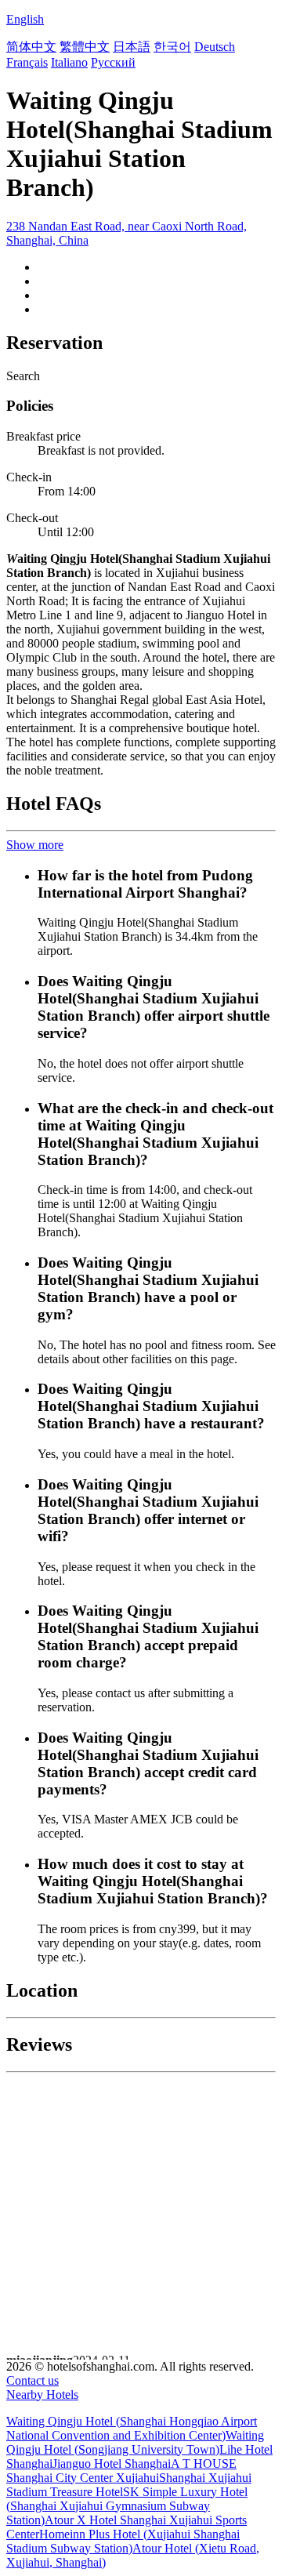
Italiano (69, 62)
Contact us (33, 2380)
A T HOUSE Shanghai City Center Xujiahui (121, 2471)
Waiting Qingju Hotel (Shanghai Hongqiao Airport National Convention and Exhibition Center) (132, 2428)
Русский (113, 62)
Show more (35, 845)
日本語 (132, 47)
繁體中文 (85, 47)
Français (27, 62)
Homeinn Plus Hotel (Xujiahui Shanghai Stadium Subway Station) (123, 2541)
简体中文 (31, 47)
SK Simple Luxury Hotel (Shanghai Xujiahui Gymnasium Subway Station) (127, 2506)
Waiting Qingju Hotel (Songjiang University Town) (135, 2442)
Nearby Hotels (42, 2395)
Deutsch (215, 47)
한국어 (172, 47)
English (25, 19)
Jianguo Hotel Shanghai (112, 2464)
